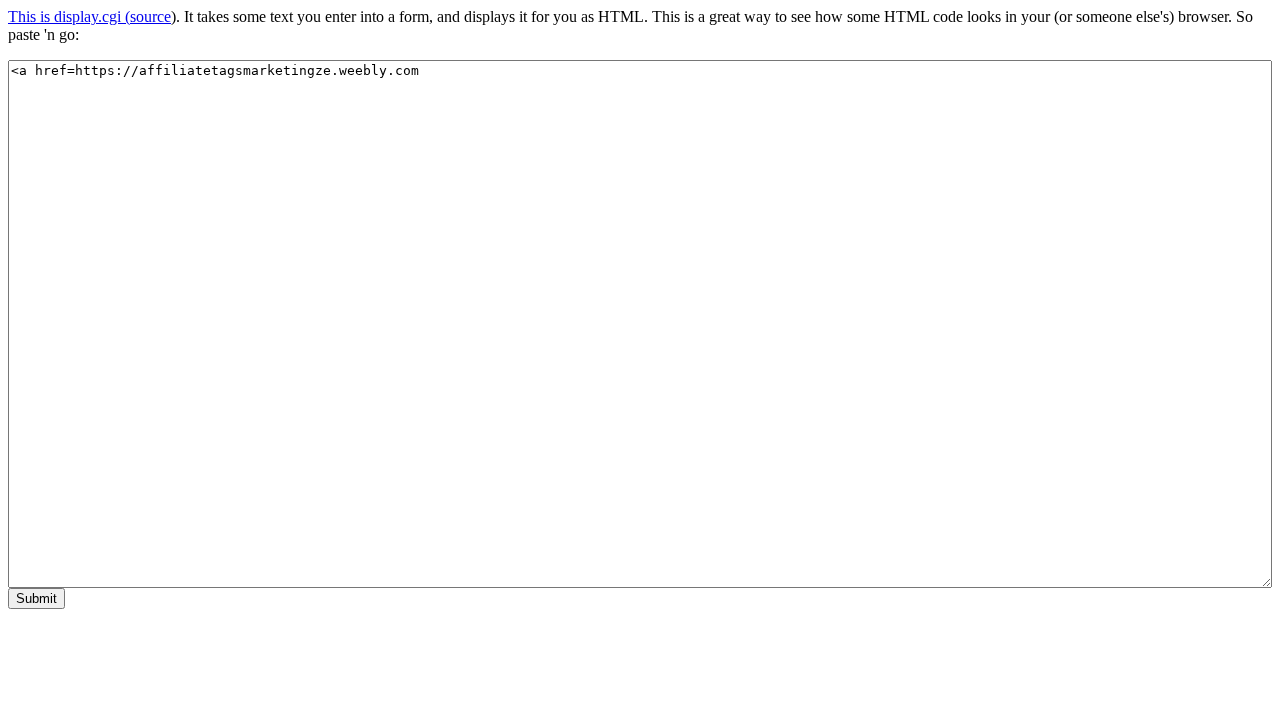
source (150, 16)
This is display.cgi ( (69, 16)
